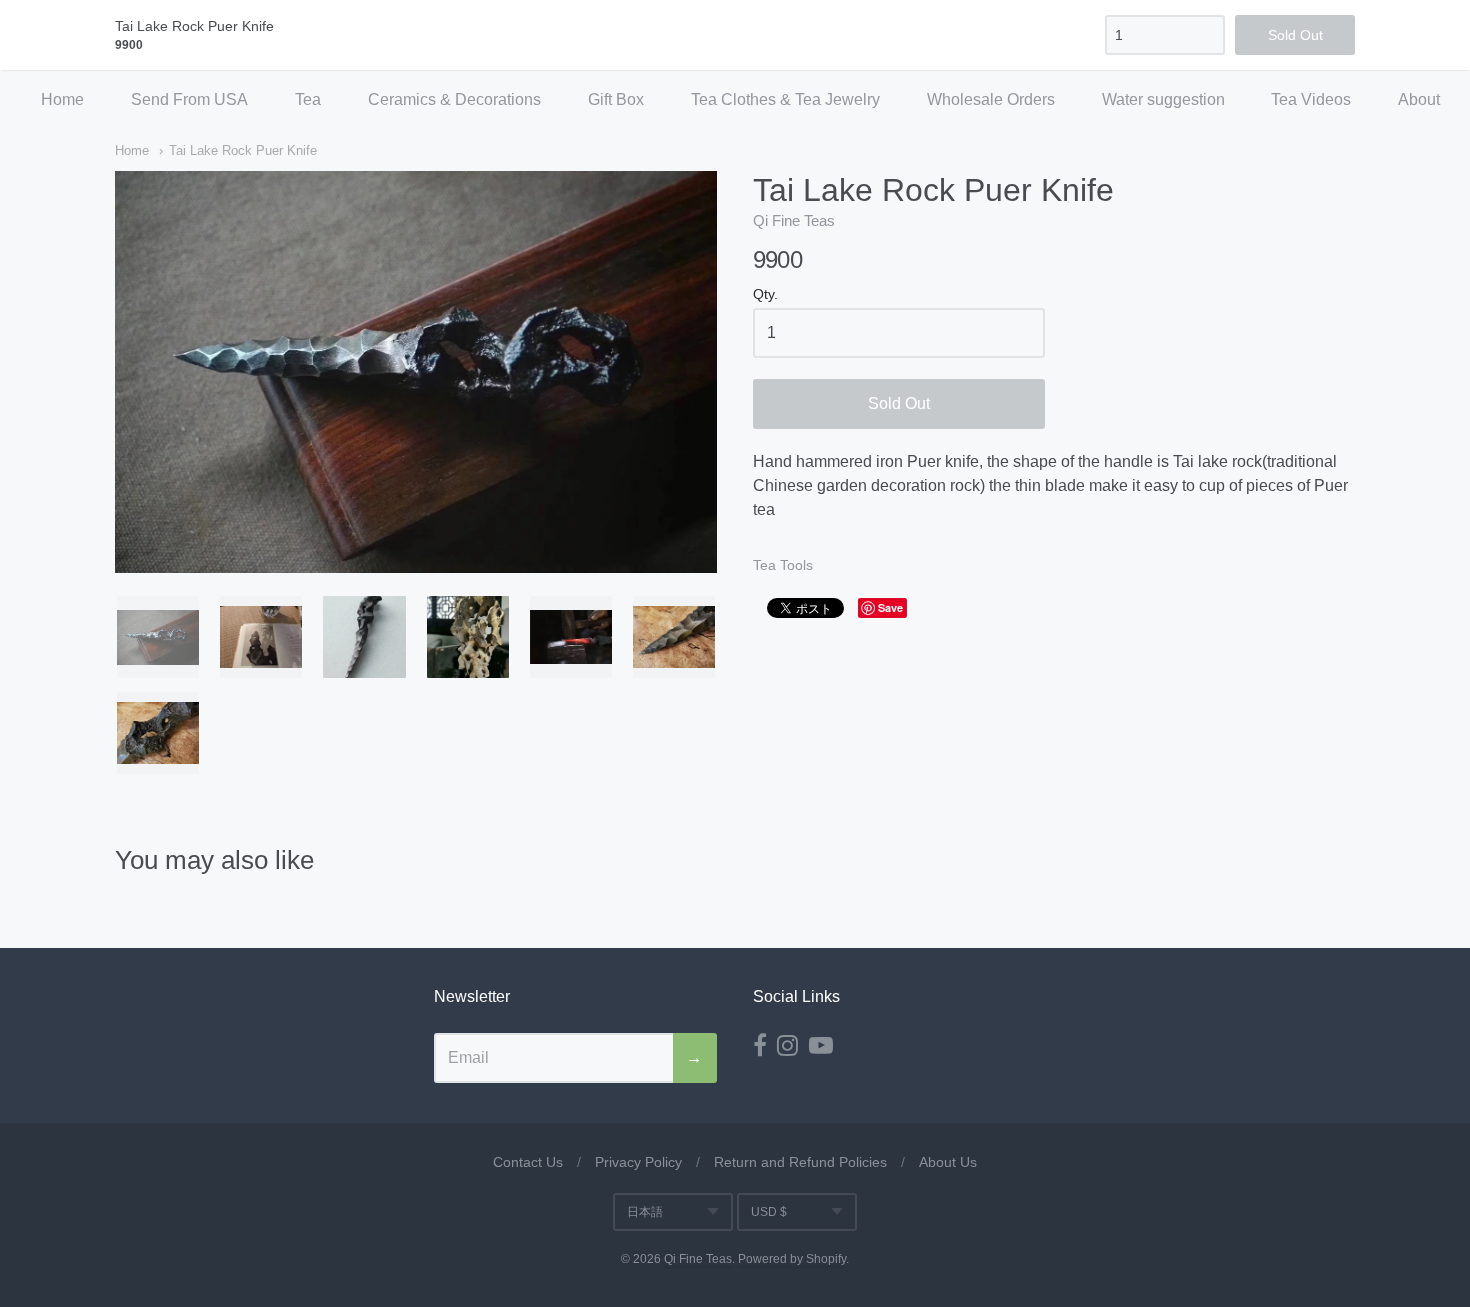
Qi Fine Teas (794, 220)
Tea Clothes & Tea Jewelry (785, 99)
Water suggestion (1163, 99)
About (1419, 99)
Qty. (765, 294)
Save (890, 607)
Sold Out (899, 403)
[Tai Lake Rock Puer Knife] (158, 637)
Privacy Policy (638, 1162)
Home (62, 99)
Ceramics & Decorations (454, 99)
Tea (308, 99)
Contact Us (528, 1162)
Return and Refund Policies (800, 1162)
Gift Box (616, 99)
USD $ (769, 1212)
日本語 (645, 1212)
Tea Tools (783, 565)
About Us (948, 1162)
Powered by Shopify (792, 1259)
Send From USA (189, 99)
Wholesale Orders (991, 99)
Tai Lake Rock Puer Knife (243, 150)
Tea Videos (1311, 99)
